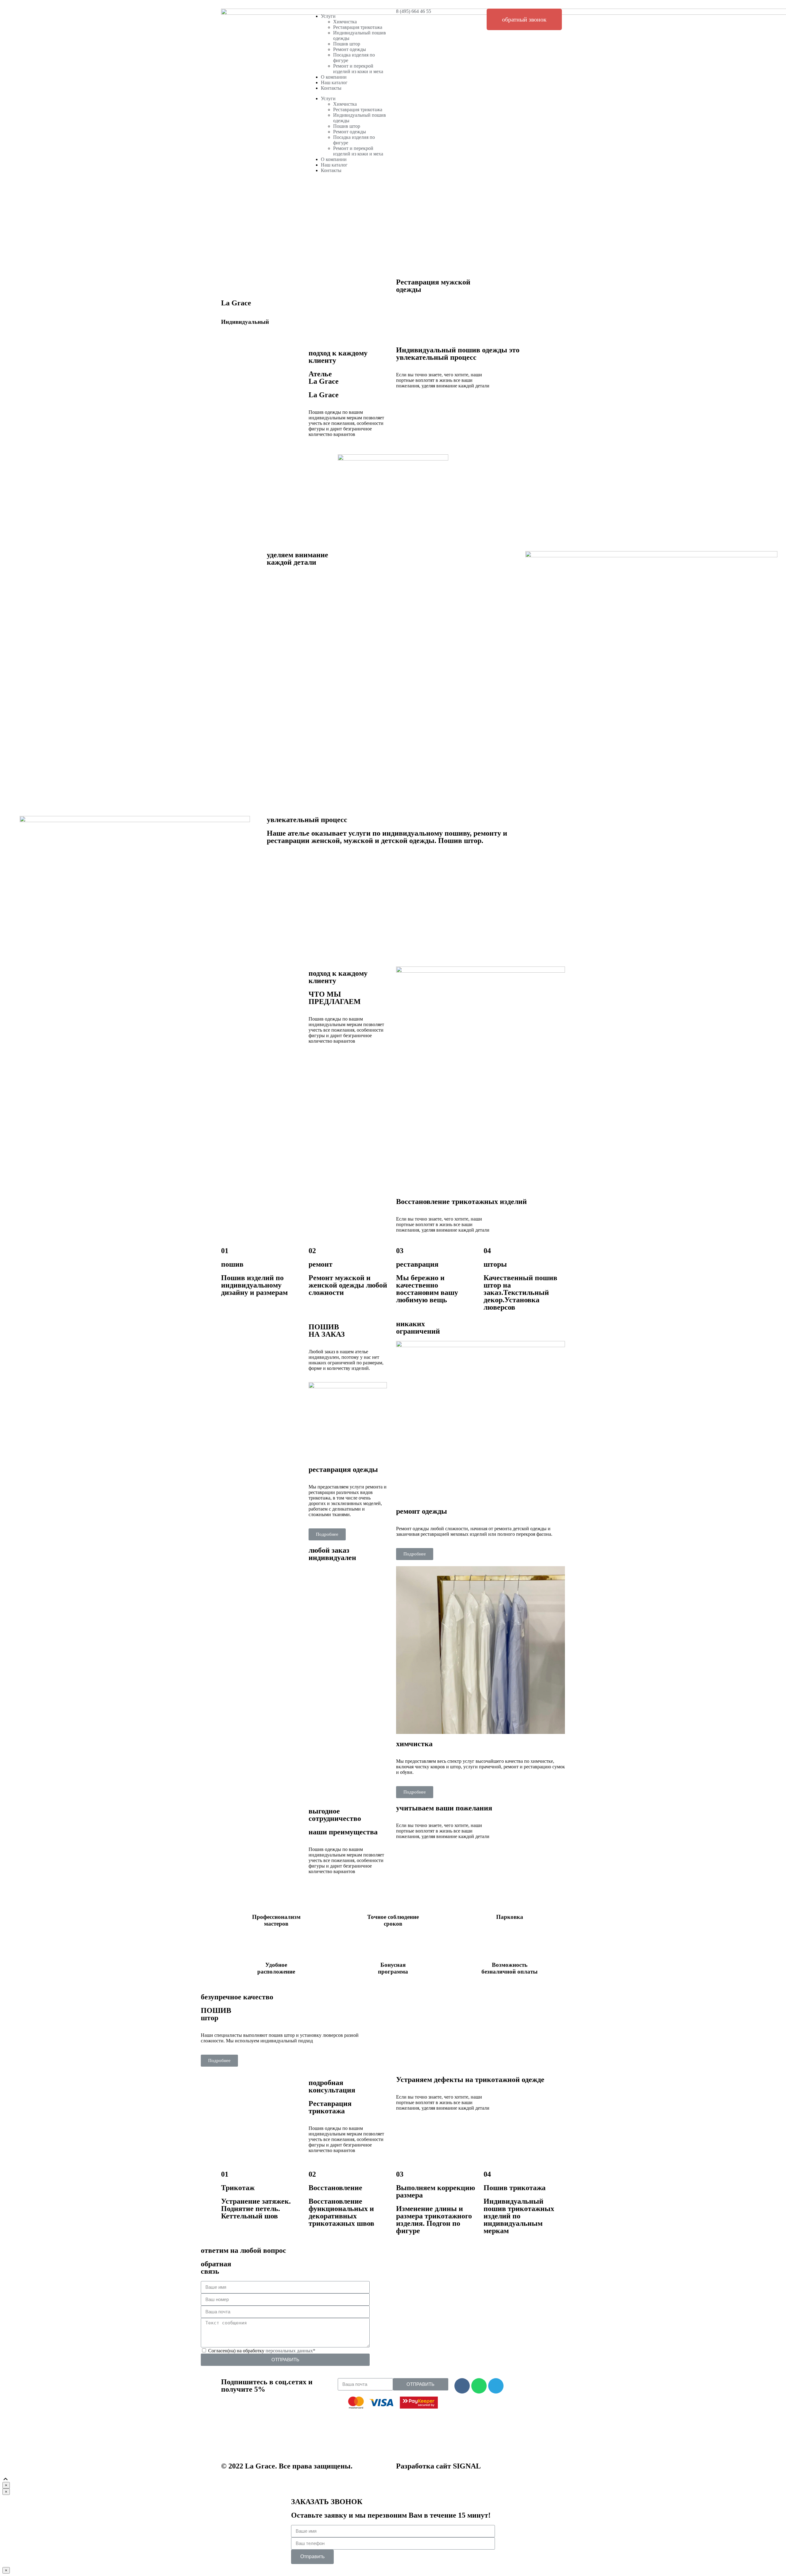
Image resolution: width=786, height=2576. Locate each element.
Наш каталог (334, 82)
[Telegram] (496, 2386)
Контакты (331, 88)
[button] (524, 19)
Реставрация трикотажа (358, 27)
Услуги (328, 16)
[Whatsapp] (479, 2386)
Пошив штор (347, 44)
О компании (334, 77)
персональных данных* (290, 2351)
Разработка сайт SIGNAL (438, 2466)
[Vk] (462, 2386)
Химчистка (345, 22)
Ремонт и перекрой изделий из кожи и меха (358, 69)
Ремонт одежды (350, 49)
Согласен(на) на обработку (262, 2351)
